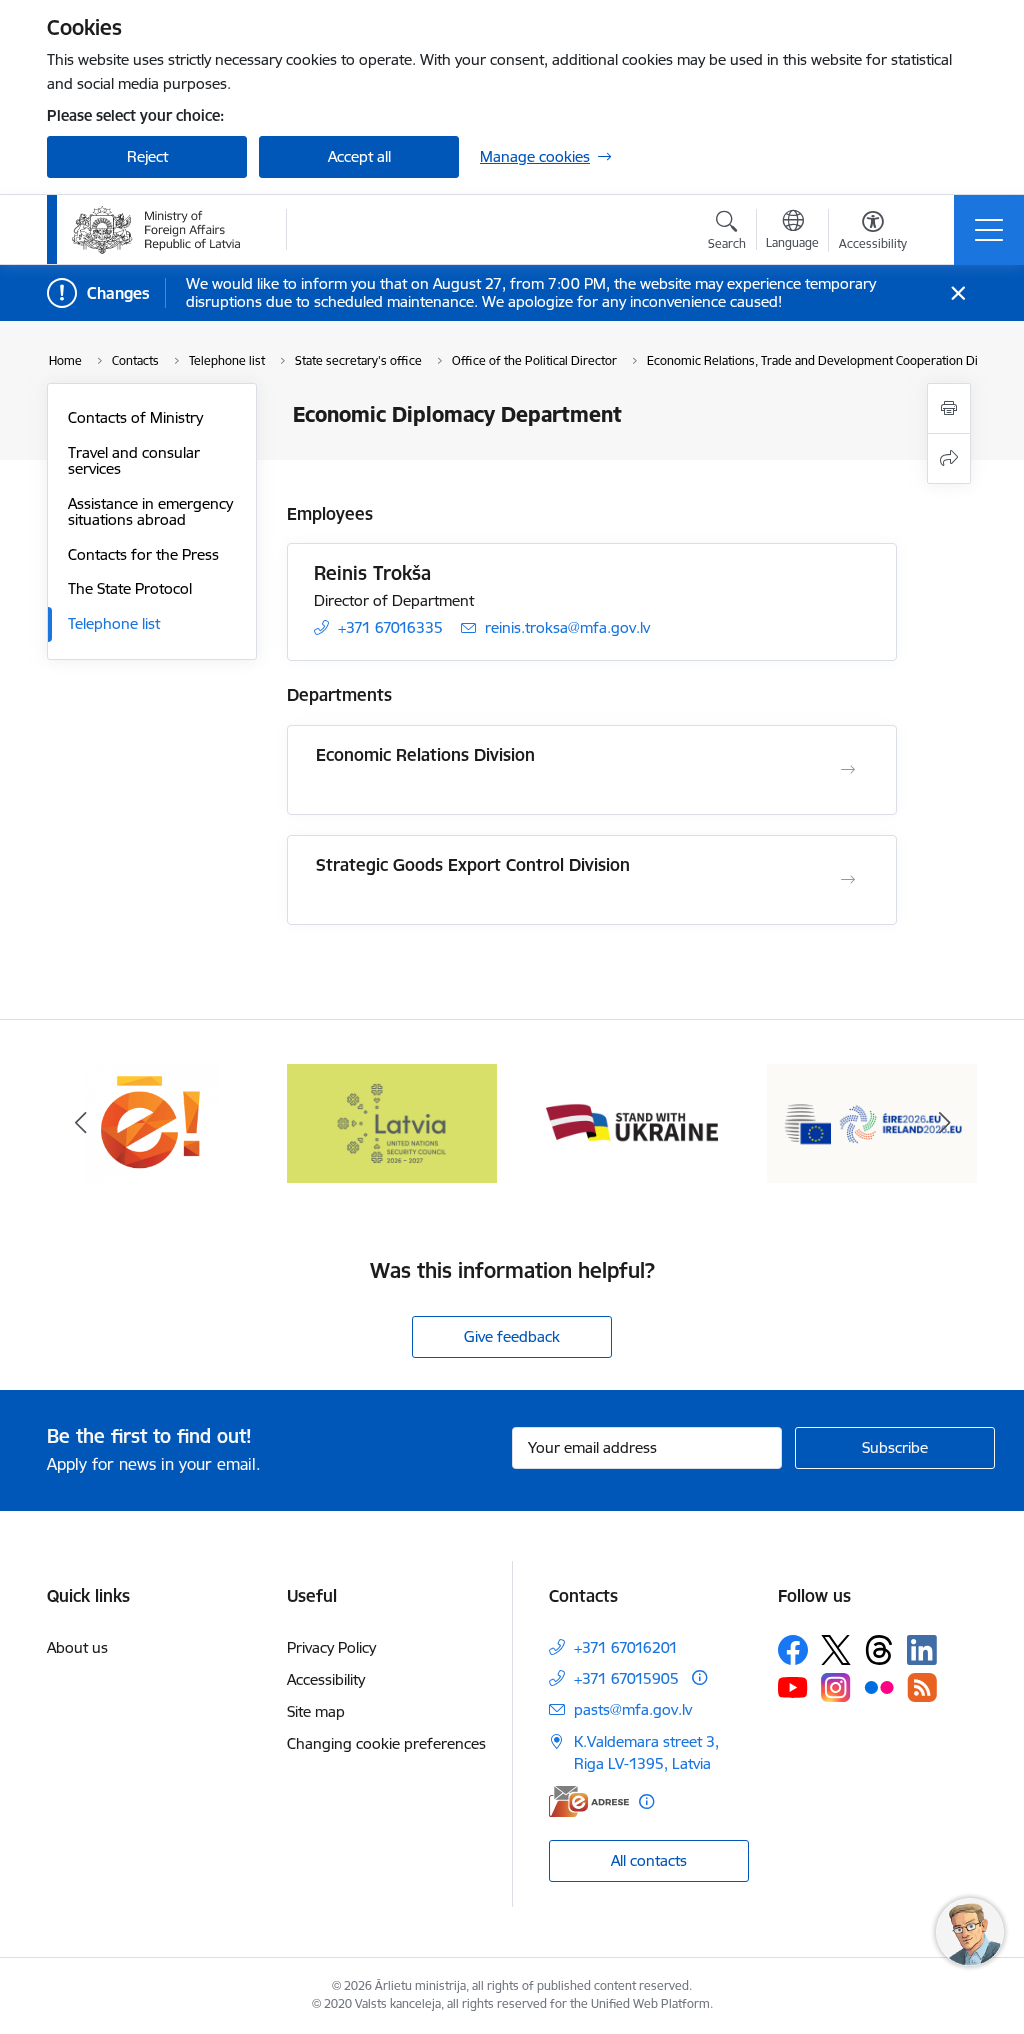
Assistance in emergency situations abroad (150, 511)
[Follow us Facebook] (793, 1650)
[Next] (944, 1123)
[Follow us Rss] (922, 1687)
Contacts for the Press (143, 554)
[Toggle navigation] (989, 230)
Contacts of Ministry (135, 417)
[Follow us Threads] (879, 1650)
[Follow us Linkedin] (922, 1650)
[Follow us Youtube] (793, 1687)
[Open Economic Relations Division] (848, 770)
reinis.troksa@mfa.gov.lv (567, 627)
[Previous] (80, 1123)
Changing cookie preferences (386, 1743)
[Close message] (958, 293)
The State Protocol (130, 588)
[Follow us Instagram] (836, 1687)
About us (77, 1647)
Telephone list (114, 623)
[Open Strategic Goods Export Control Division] (848, 880)
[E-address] (589, 1801)
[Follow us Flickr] (879, 1687)
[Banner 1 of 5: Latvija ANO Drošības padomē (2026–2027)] (152, 1121)
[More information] (699, 1677)
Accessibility (326, 1679)
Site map (316, 1711)
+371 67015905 (626, 1678)
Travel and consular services (134, 460)
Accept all (359, 156)
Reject (147, 156)
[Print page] (949, 408)
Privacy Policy (331, 1647)
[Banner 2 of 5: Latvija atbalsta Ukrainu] (392, 1121)
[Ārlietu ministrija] (156, 230)
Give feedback (512, 1336)
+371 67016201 (626, 1647)
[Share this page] (949, 458)
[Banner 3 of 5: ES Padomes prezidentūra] (632, 1121)
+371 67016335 (390, 627)
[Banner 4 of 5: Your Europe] (872, 1121)
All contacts (649, 1860)
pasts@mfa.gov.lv (633, 1709)
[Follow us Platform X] (836, 1650)
